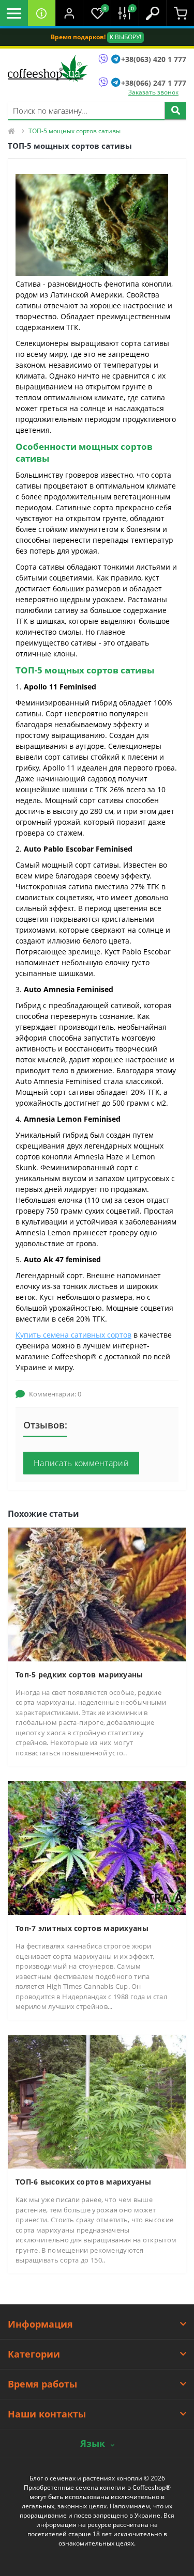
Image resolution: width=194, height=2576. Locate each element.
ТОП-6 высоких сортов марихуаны (83, 2182)
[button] (69, 13)
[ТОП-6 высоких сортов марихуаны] (97, 2101)
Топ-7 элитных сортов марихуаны (82, 1928)
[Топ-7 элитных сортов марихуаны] (97, 1848)
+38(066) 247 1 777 (154, 83)
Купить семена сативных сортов (73, 1335)
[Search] (175, 111)
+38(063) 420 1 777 (154, 59)
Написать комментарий (81, 1463)
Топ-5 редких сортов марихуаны (79, 1675)
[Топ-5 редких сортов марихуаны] (97, 1593)
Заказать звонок (153, 92)
